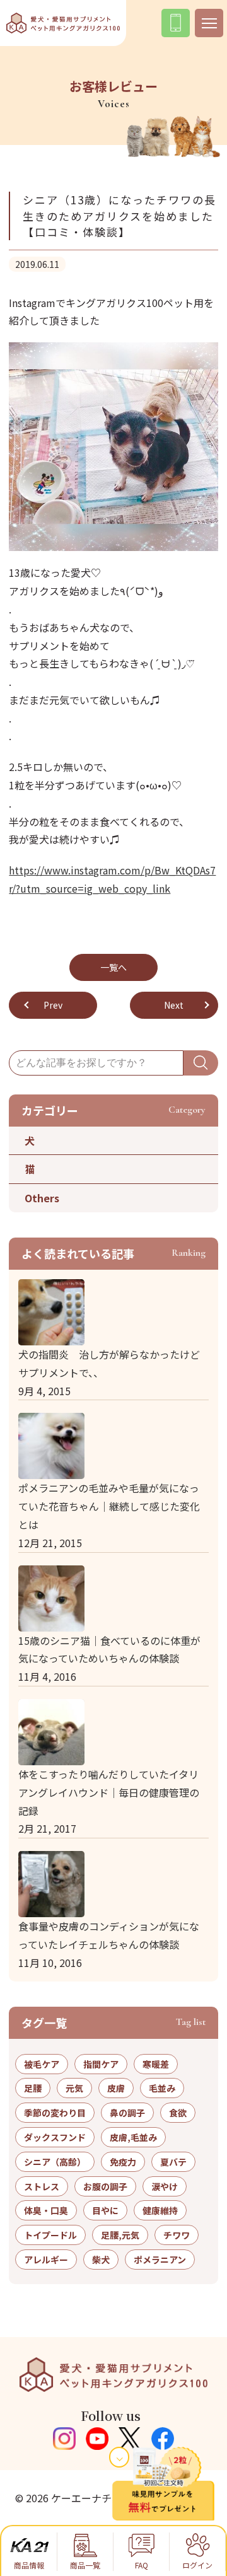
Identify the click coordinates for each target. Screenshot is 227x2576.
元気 (74, 2088)
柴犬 (101, 2260)
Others (42, 1198)
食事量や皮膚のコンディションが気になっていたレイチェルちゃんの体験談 (109, 1935)
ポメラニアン (160, 2260)
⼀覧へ (113, 967)
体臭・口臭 (46, 2210)
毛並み (162, 2088)
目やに (105, 2210)
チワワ (177, 2235)
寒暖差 (156, 2064)
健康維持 (160, 2210)
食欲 (178, 2113)
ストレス (42, 2186)
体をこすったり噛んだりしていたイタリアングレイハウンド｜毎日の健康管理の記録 (109, 1792)
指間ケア (101, 2064)
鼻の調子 (127, 2113)
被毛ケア (42, 2064)
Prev (53, 1005)
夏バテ (173, 2162)
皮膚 (116, 2088)
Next (174, 1005)
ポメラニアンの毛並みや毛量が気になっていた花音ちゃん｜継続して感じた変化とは (109, 1506)
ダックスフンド (55, 2137)
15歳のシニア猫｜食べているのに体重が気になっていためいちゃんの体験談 (109, 1650)
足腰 (33, 2088)
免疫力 (123, 2162)
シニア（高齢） (55, 2162)
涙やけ (165, 2186)
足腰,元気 (120, 2235)
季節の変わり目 (55, 2113)
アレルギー (46, 2260)
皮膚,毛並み (133, 2137)
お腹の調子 (105, 2186)
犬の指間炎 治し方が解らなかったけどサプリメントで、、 (109, 1363)
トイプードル (50, 2235)
